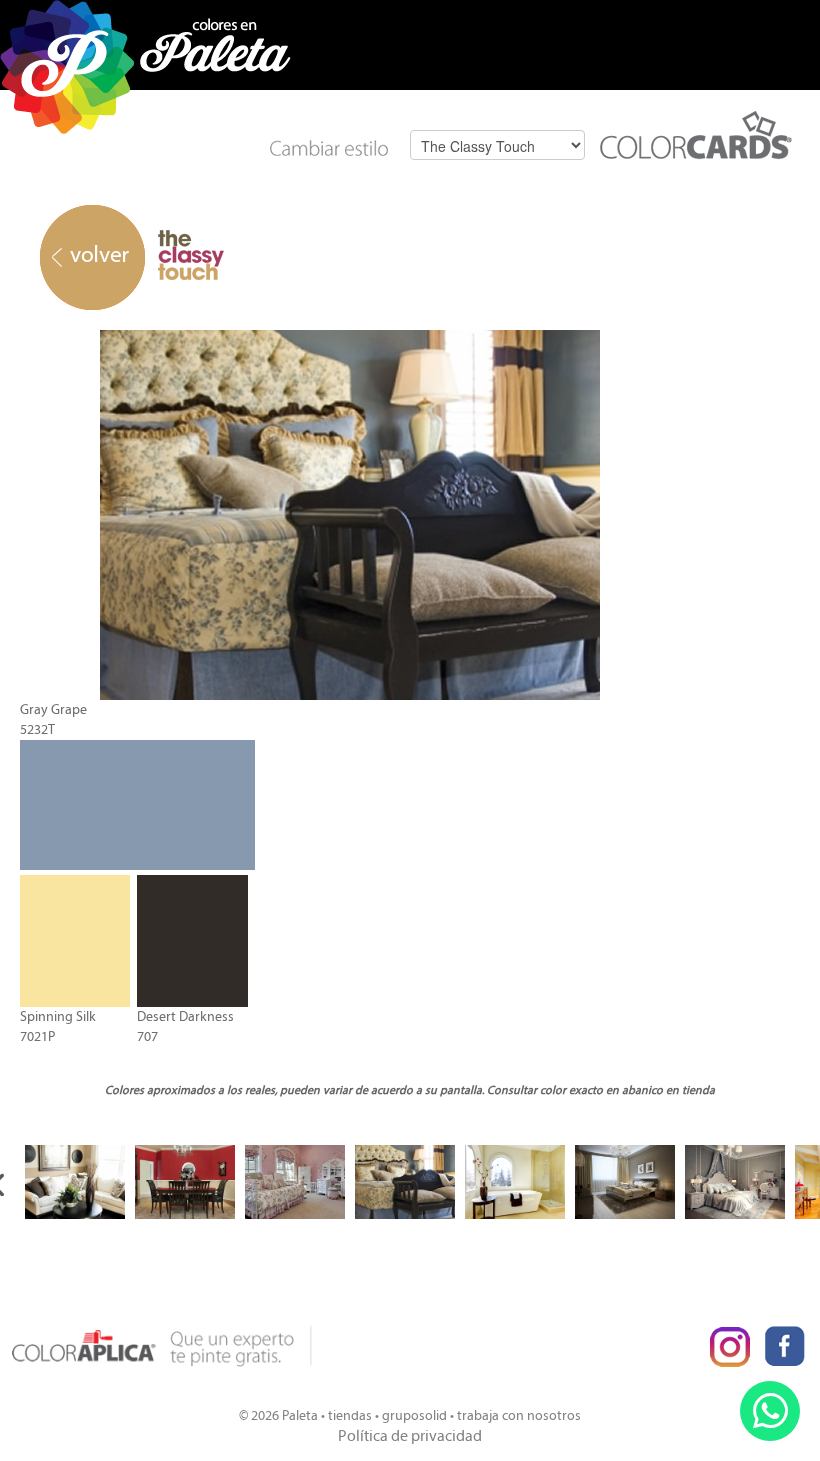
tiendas (350, 1415)
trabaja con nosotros (519, 1415)
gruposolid (414, 1415)
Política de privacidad (410, 1435)
